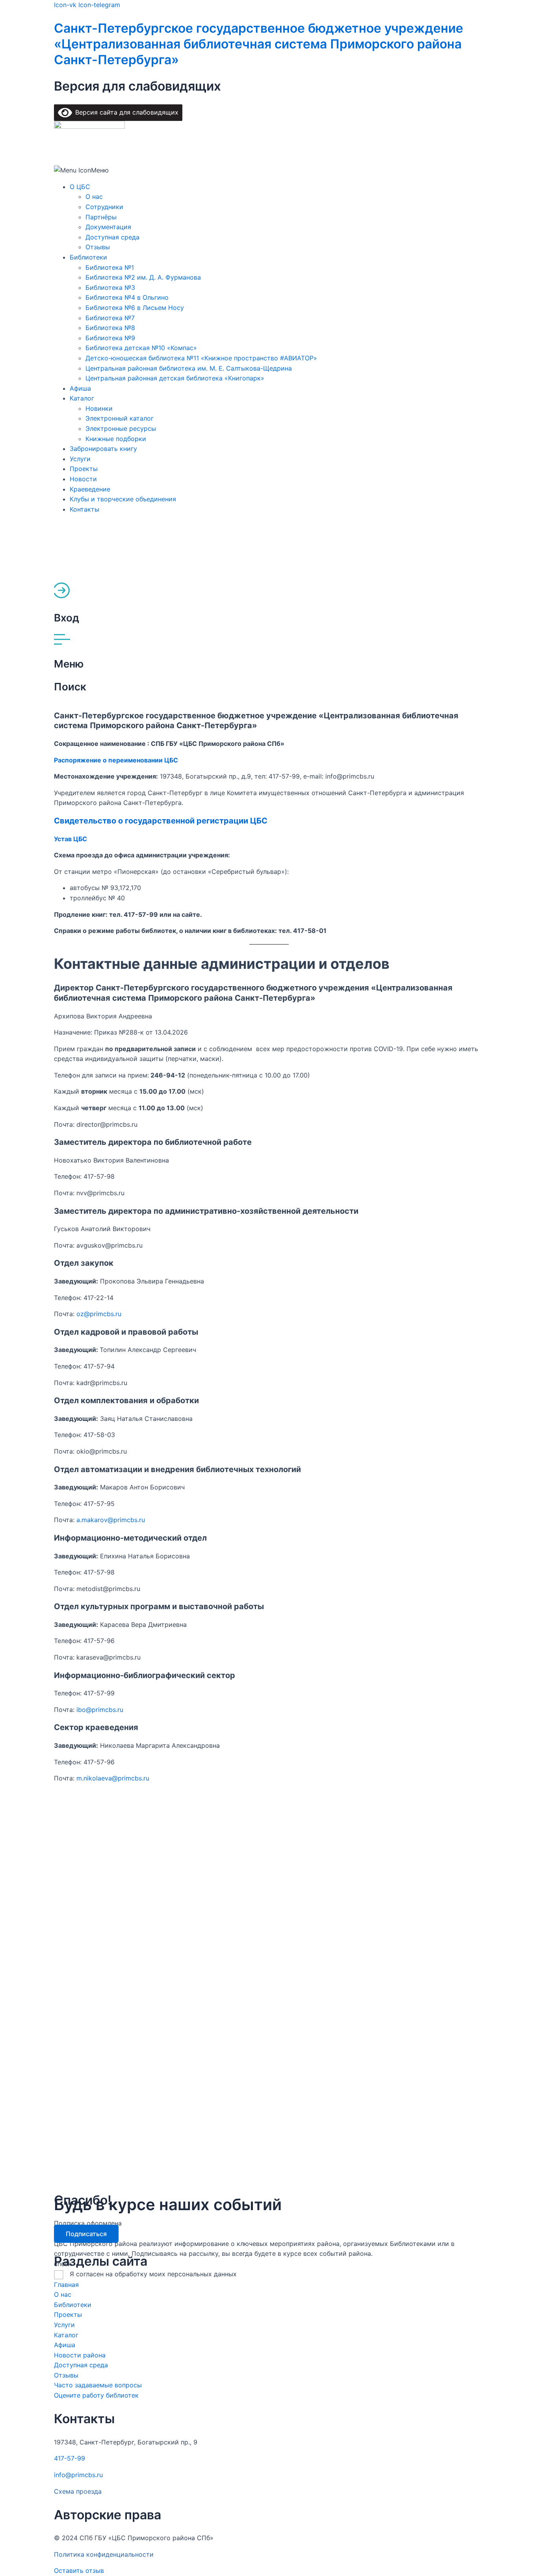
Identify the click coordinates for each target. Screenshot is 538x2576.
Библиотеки (88, 257)
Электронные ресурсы (121, 428)
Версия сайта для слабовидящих (125, 112)
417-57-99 (70, 2458)
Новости (83, 479)
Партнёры (101, 217)
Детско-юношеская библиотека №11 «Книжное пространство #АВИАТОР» (201, 358)
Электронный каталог (120, 418)
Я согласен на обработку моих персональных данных (153, 2274)
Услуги (80, 459)
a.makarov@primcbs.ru (111, 1520)
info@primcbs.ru (78, 2475)
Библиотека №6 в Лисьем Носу (135, 308)
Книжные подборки (116, 439)
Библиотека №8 (110, 328)
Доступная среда (112, 237)
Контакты (84, 509)
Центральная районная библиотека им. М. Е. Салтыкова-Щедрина (189, 368)
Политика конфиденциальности (104, 2554)
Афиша (80, 388)
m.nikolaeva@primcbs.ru (113, 1778)
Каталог (82, 398)
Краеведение (90, 489)
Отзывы (98, 247)
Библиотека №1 (110, 267)
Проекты (84, 469)
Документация (108, 227)
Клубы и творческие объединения (123, 499)
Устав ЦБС (70, 839)
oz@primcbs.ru (99, 1314)
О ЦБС (80, 187)
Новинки (99, 408)
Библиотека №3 (110, 287)
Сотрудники (104, 207)
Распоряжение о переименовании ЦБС (116, 760)
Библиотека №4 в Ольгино (127, 297)
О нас (94, 197)
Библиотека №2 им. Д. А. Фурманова (143, 277)
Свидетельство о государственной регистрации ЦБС (161, 821)
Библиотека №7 (110, 318)
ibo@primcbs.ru (100, 1710)
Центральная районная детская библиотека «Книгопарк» (175, 378)
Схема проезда (78, 2491)
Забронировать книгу (103, 449)
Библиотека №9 (110, 338)
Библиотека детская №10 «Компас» (141, 348)
